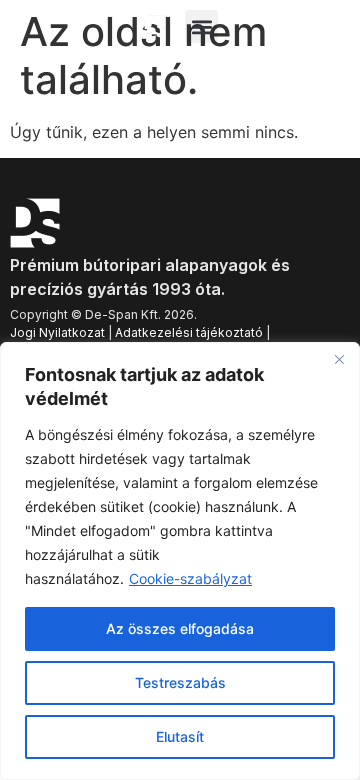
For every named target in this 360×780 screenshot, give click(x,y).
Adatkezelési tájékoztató (189, 332)
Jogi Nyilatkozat (57, 332)
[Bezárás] (339, 359)
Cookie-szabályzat (190, 578)
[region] (180, 561)
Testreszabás (180, 682)
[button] (201, 26)
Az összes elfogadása (180, 628)
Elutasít (180, 736)
